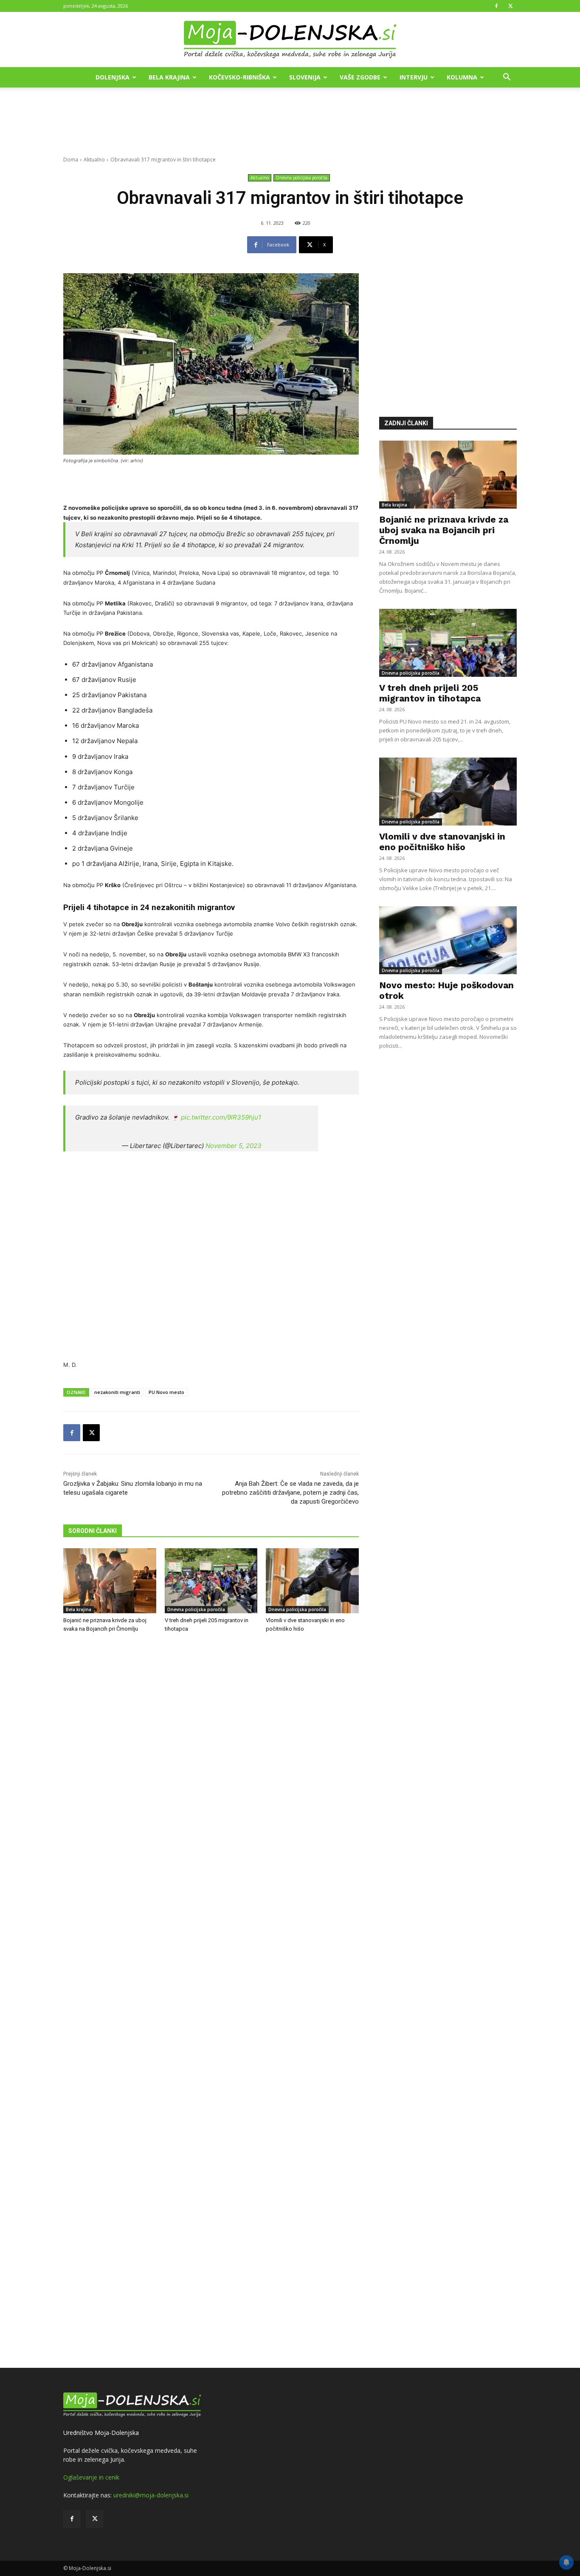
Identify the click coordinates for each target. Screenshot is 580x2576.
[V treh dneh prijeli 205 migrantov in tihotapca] (211, 1581)
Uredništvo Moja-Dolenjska (101, 2433)
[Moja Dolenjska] (290, 40)
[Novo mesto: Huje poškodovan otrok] (448, 940)
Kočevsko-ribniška (239, 77)
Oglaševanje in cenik (91, 2477)
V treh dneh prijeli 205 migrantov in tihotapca (430, 693)
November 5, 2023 (234, 1146)
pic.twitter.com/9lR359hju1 (221, 1117)
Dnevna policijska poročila (302, 178)
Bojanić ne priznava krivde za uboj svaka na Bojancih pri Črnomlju (444, 530)
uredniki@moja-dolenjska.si (151, 2495)
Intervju (414, 77)
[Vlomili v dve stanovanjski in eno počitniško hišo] (312, 1581)
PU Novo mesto (166, 1392)
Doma (71, 160)
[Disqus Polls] (211, 1780)
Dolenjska (113, 77)
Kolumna (462, 77)
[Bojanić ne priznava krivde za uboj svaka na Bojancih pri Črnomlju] (110, 1581)
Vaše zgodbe (360, 77)
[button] (507, 78)
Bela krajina (169, 77)
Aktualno (94, 160)
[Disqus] (211, 2002)
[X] (510, 6)
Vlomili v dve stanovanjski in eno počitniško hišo (442, 842)
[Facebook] (496, 6)
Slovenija (305, 77)
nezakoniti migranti (117, 1392)
